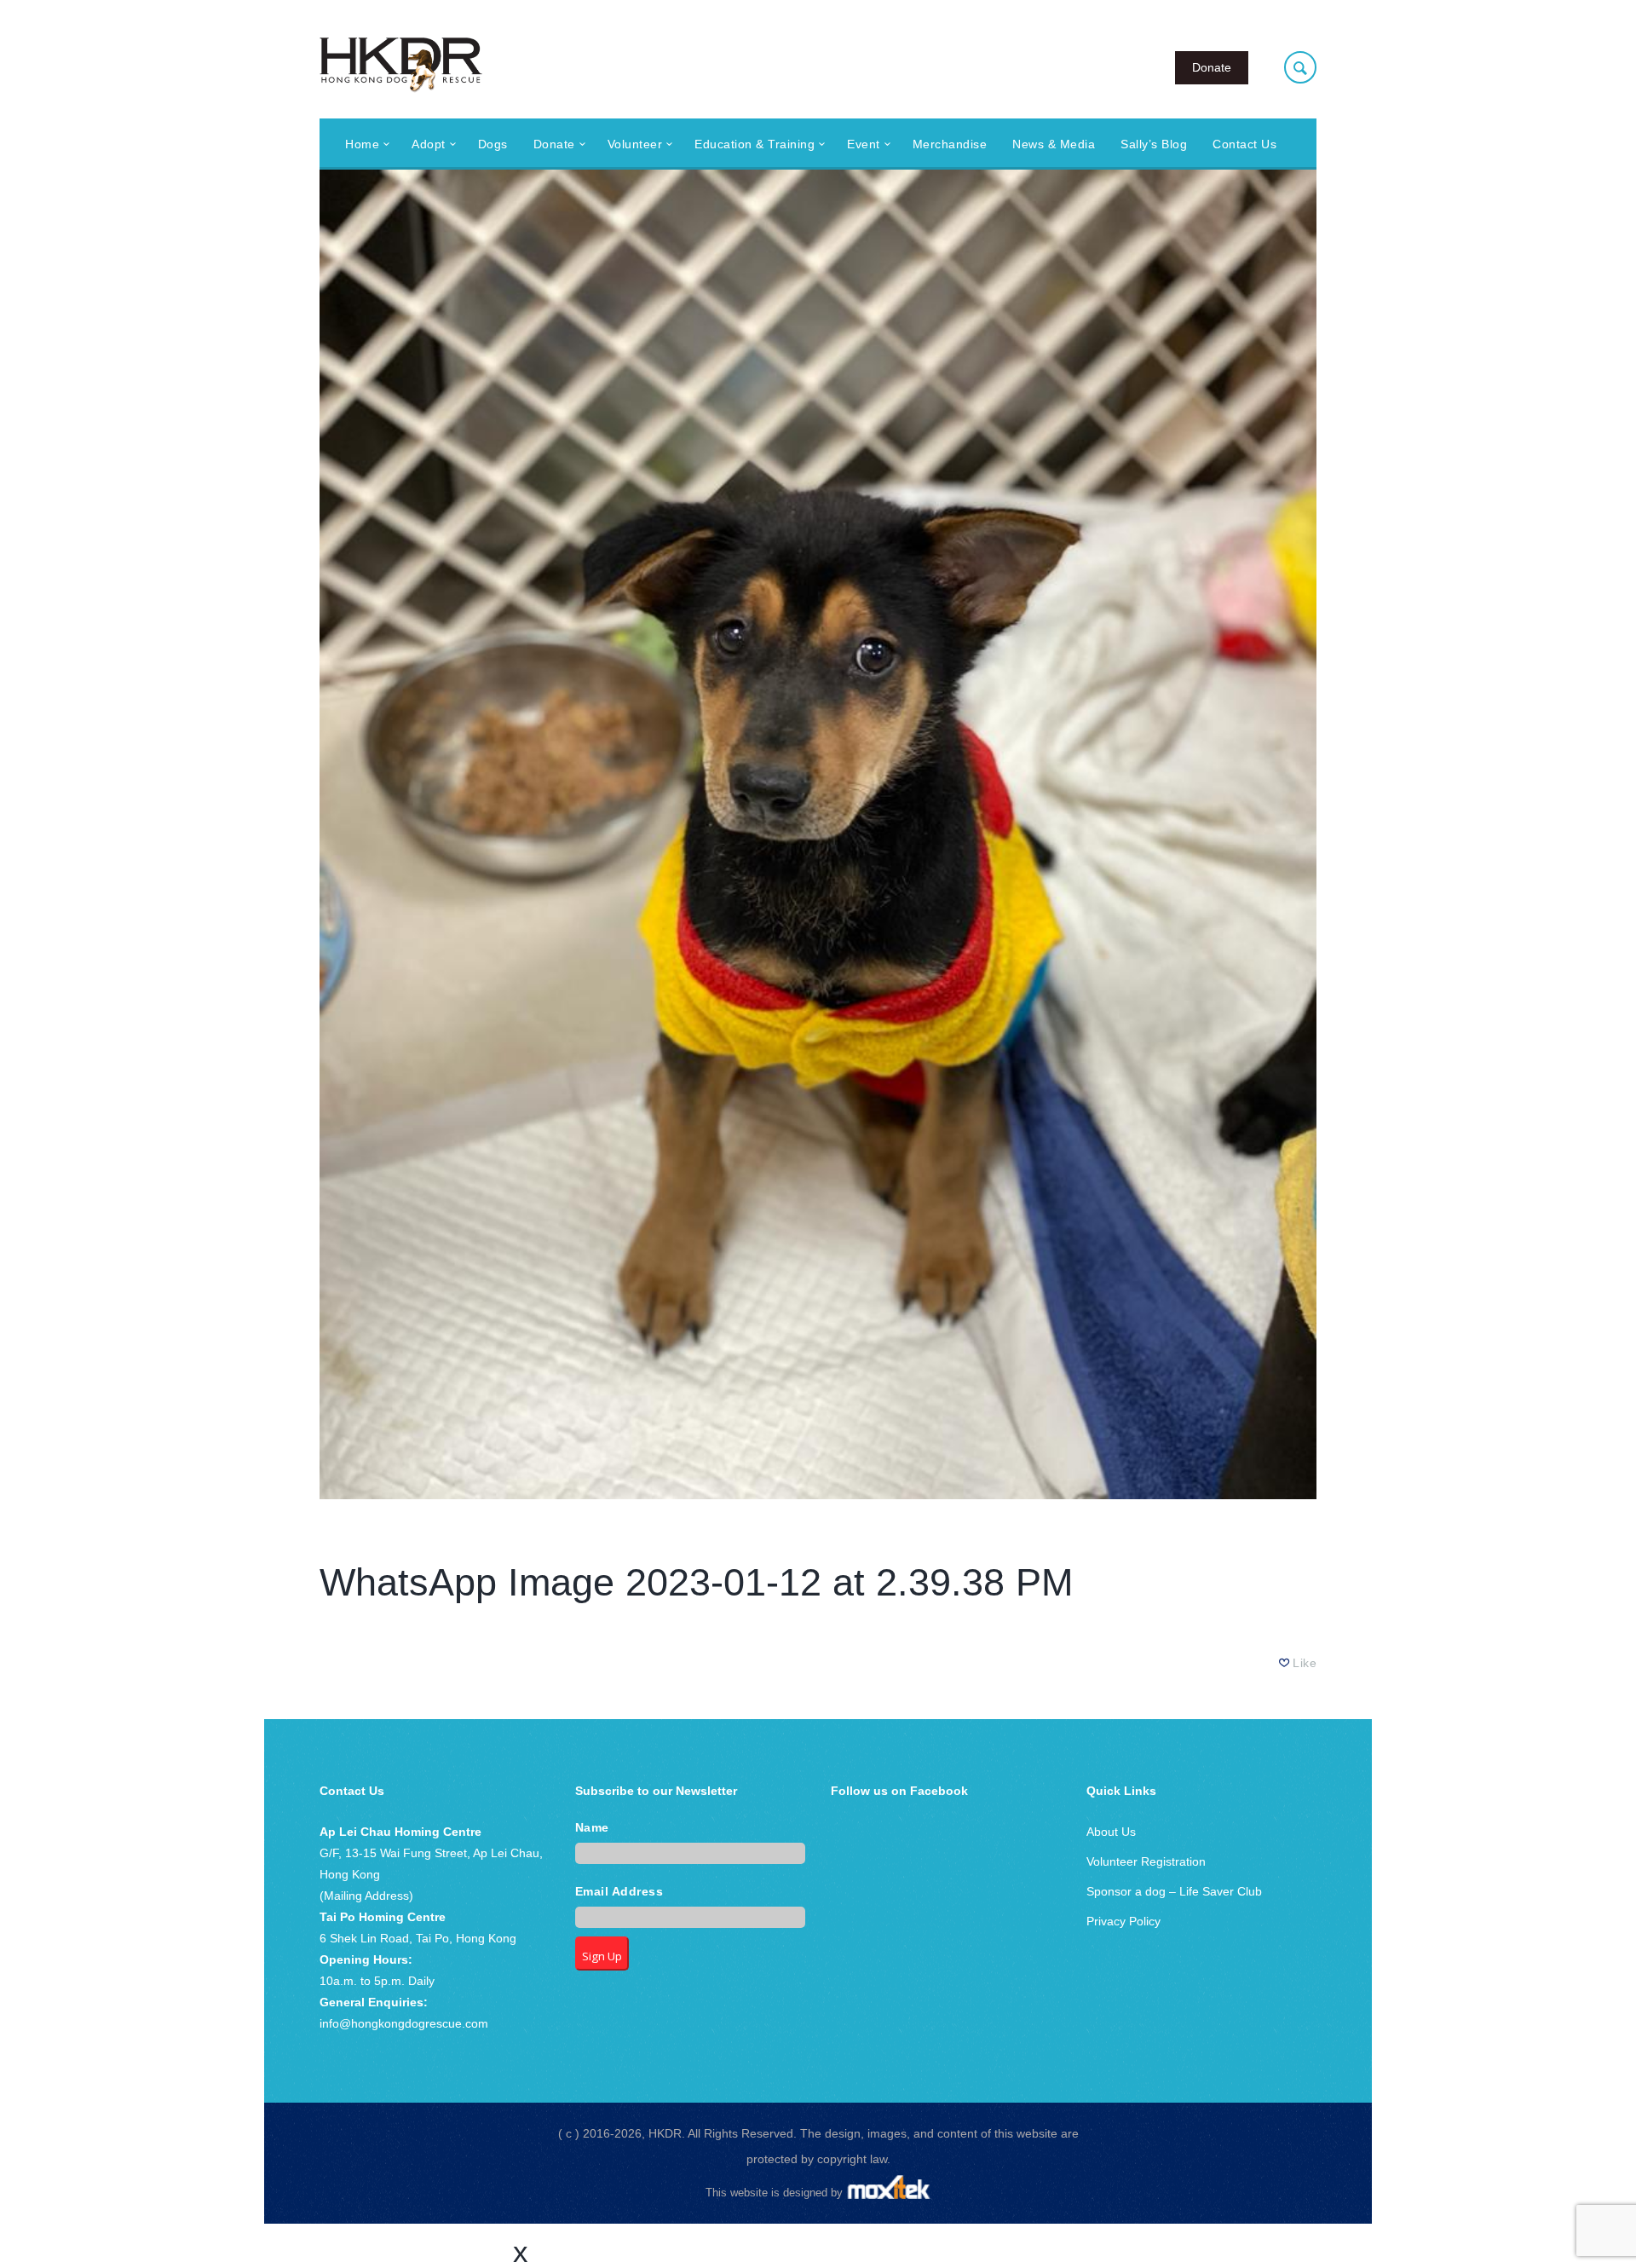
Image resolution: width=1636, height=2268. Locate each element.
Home (362, 144)
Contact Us (1244, 144)
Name (592, 1828)
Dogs (493, 144)
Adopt (429, 144)
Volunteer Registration (1146, 1861)
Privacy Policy (1123, 1921)
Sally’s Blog (1154, 144)
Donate (1212, 67)
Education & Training (755, 144)
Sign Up (602, 1956)
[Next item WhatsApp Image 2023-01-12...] (1067, 834)
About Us (1111, 1832)
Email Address (619, 1892)
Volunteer (635, 144)
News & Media (1054, 144)
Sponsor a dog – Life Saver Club (1174, 1891)
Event (864, 144)
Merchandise (950, 144)
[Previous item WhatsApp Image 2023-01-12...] (569, 834)
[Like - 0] (1285, 1663)
